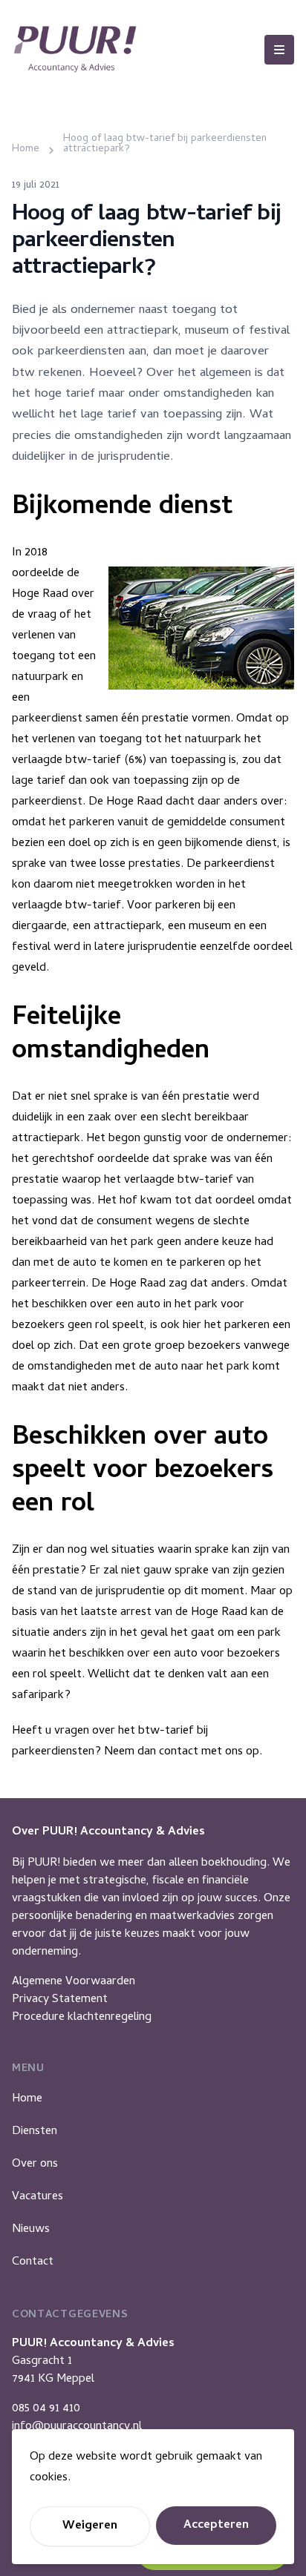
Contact (33, 2262)
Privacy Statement (60, 2000)
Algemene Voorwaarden (74, 1982)
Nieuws (31, 2230)
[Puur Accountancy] (75, 49)
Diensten (35, 2132)
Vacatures (38, 2197)
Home (27, 2099)
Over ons (35, 2164)
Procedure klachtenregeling (82, 2018)
